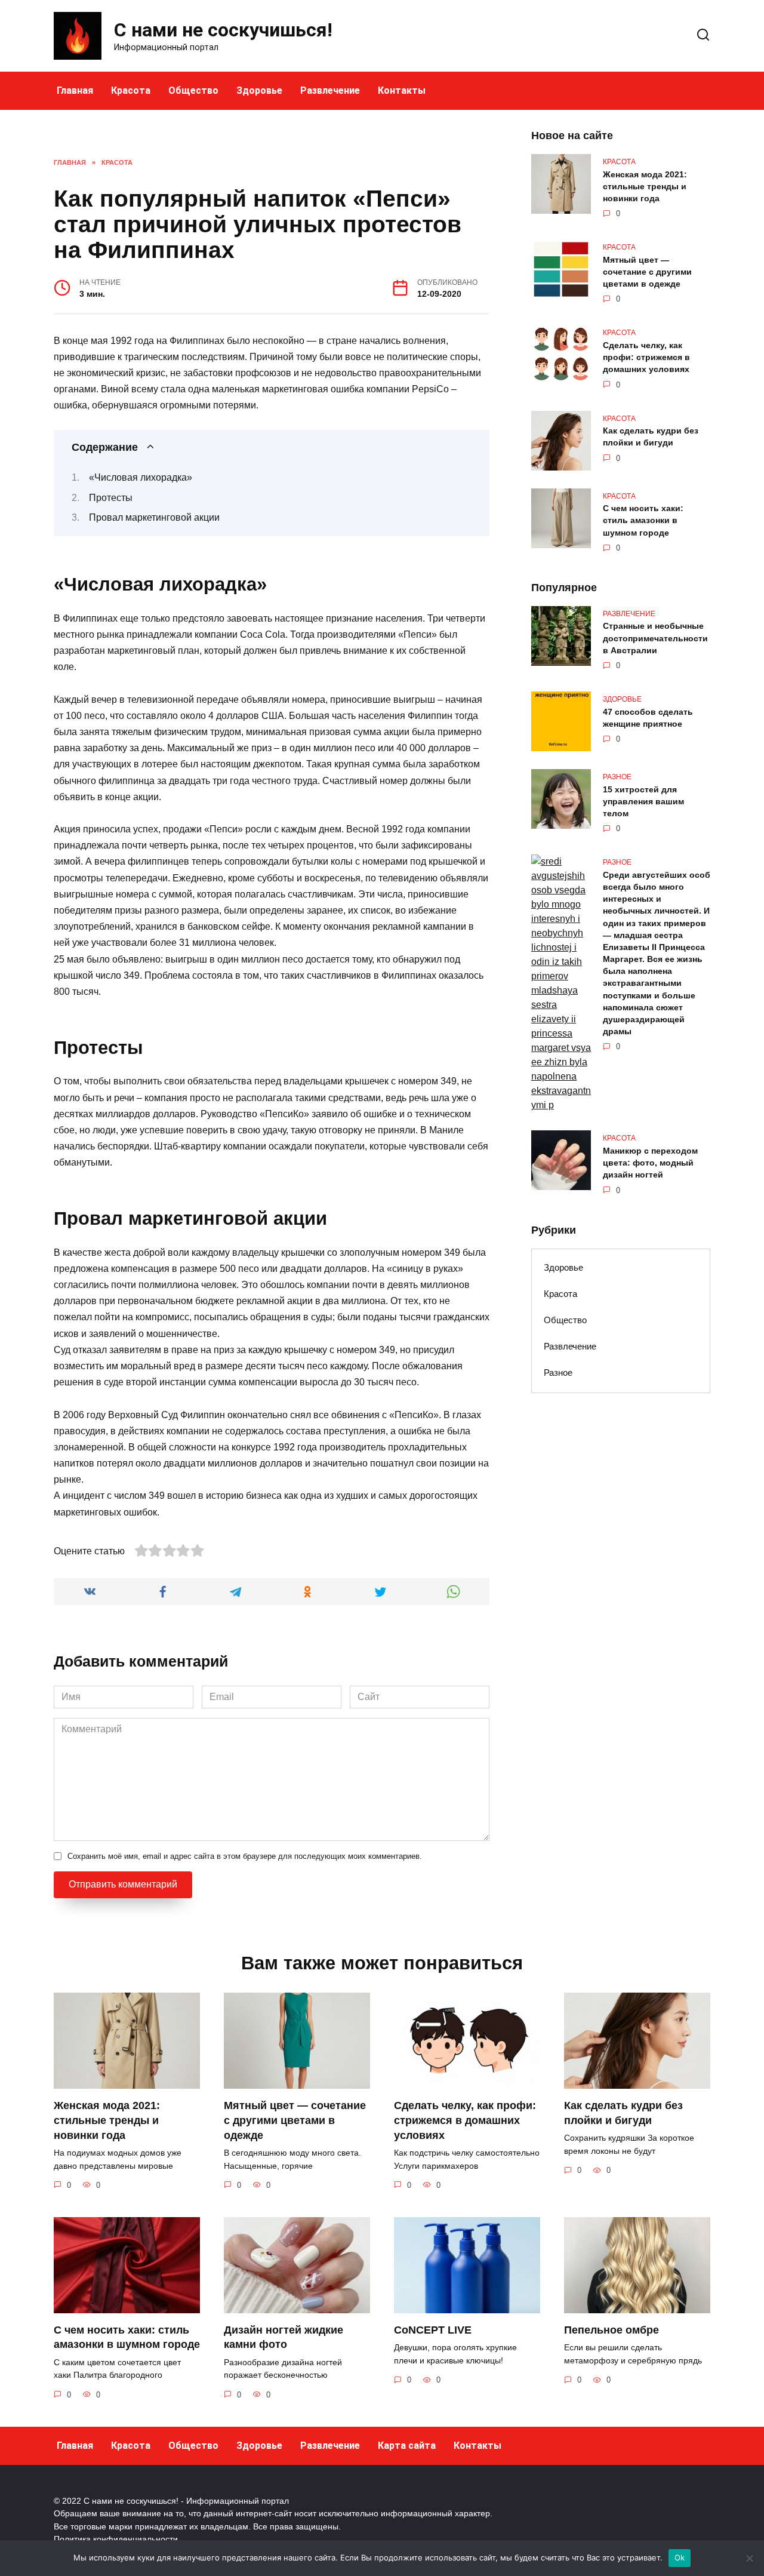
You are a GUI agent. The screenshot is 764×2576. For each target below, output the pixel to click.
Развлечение (330, 90)
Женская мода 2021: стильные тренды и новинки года (645, 186)
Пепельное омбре (611, 2330)
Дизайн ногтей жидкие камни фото (284, 2337)
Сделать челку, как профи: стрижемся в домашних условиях (646, 357)
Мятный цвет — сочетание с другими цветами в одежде (647, 272)
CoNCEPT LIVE (433, 2330)
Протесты (111, 498)
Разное (558, 1372)
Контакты (402, 90)
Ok (680, 2557)
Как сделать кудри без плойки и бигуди (651, 437)
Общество (193, 90)
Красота (131, 90)
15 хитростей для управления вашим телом (643, 801)
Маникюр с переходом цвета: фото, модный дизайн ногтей (650, 1163)
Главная (75, 90)
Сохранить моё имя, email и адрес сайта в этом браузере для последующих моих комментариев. (245, 1856)
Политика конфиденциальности (116, 2539)
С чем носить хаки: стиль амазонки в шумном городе (643, 521)
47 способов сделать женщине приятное (648, 718)
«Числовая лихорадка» (141, 477)
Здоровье (259, 90)
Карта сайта (407, 2446)
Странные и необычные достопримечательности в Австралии (655, 638)
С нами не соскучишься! (223, 30)
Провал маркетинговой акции (154, 517)
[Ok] (749, 2558)
